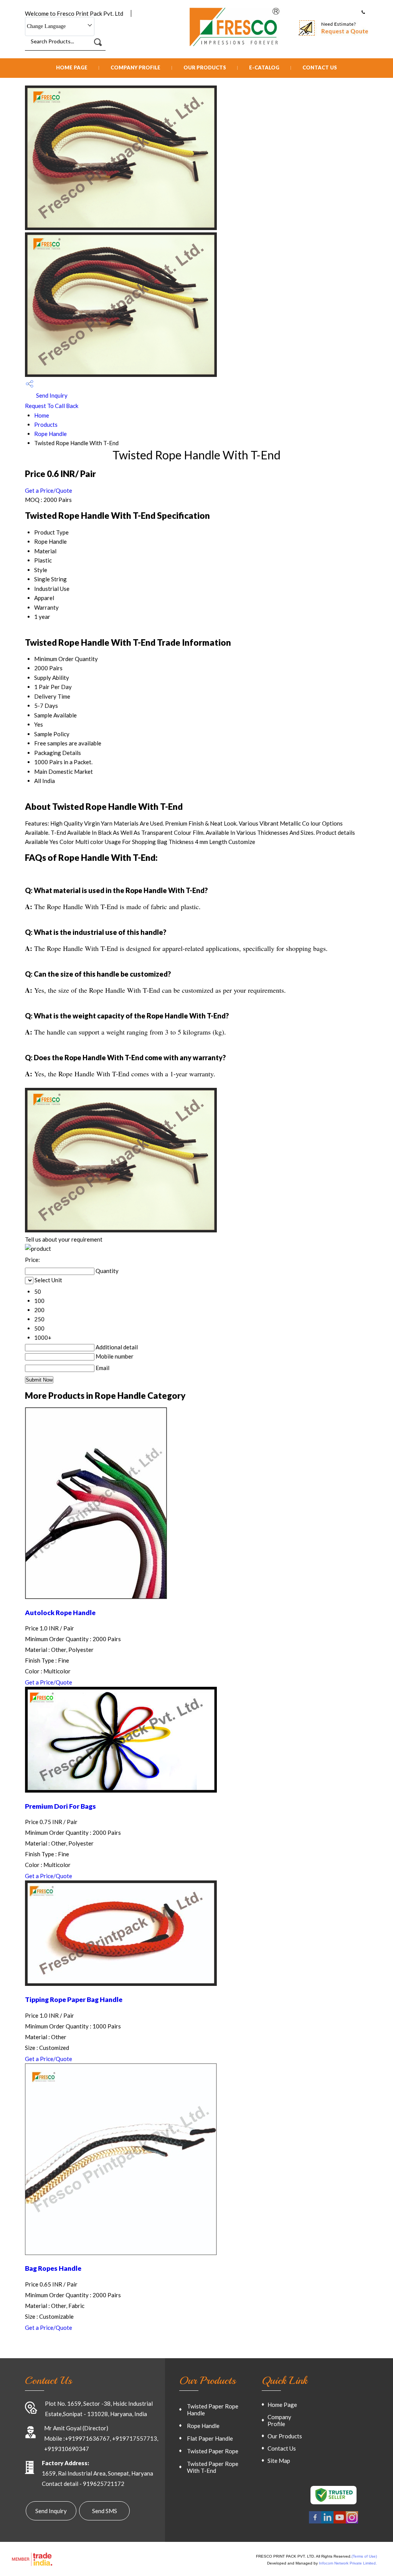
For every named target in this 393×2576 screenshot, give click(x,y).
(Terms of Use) (364, 2556)
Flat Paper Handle (210, 2438)
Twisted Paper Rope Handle (213, 2410)
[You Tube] (340, 2522)
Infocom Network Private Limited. (348, 2563)
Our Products (205, 67)
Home (42, 415)
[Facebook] (315, 2522)
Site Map (279, 2461)
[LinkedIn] (327, 2522)
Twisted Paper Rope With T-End (213, 2467)
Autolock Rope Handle (60, 1613)
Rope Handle (50, 434)
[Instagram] (352, 2522)
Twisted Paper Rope (213, 2451)
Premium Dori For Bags (60, 1806)
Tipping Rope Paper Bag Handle (74, 1999)
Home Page (72, 67)
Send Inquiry (51, 395)
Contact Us (320, 67)
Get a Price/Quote (49, 490)
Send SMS (105, 2511)
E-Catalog (264, 67)
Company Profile (135, 67)
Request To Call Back (52, 406)
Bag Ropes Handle (53, 2268)
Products (46, 424)
